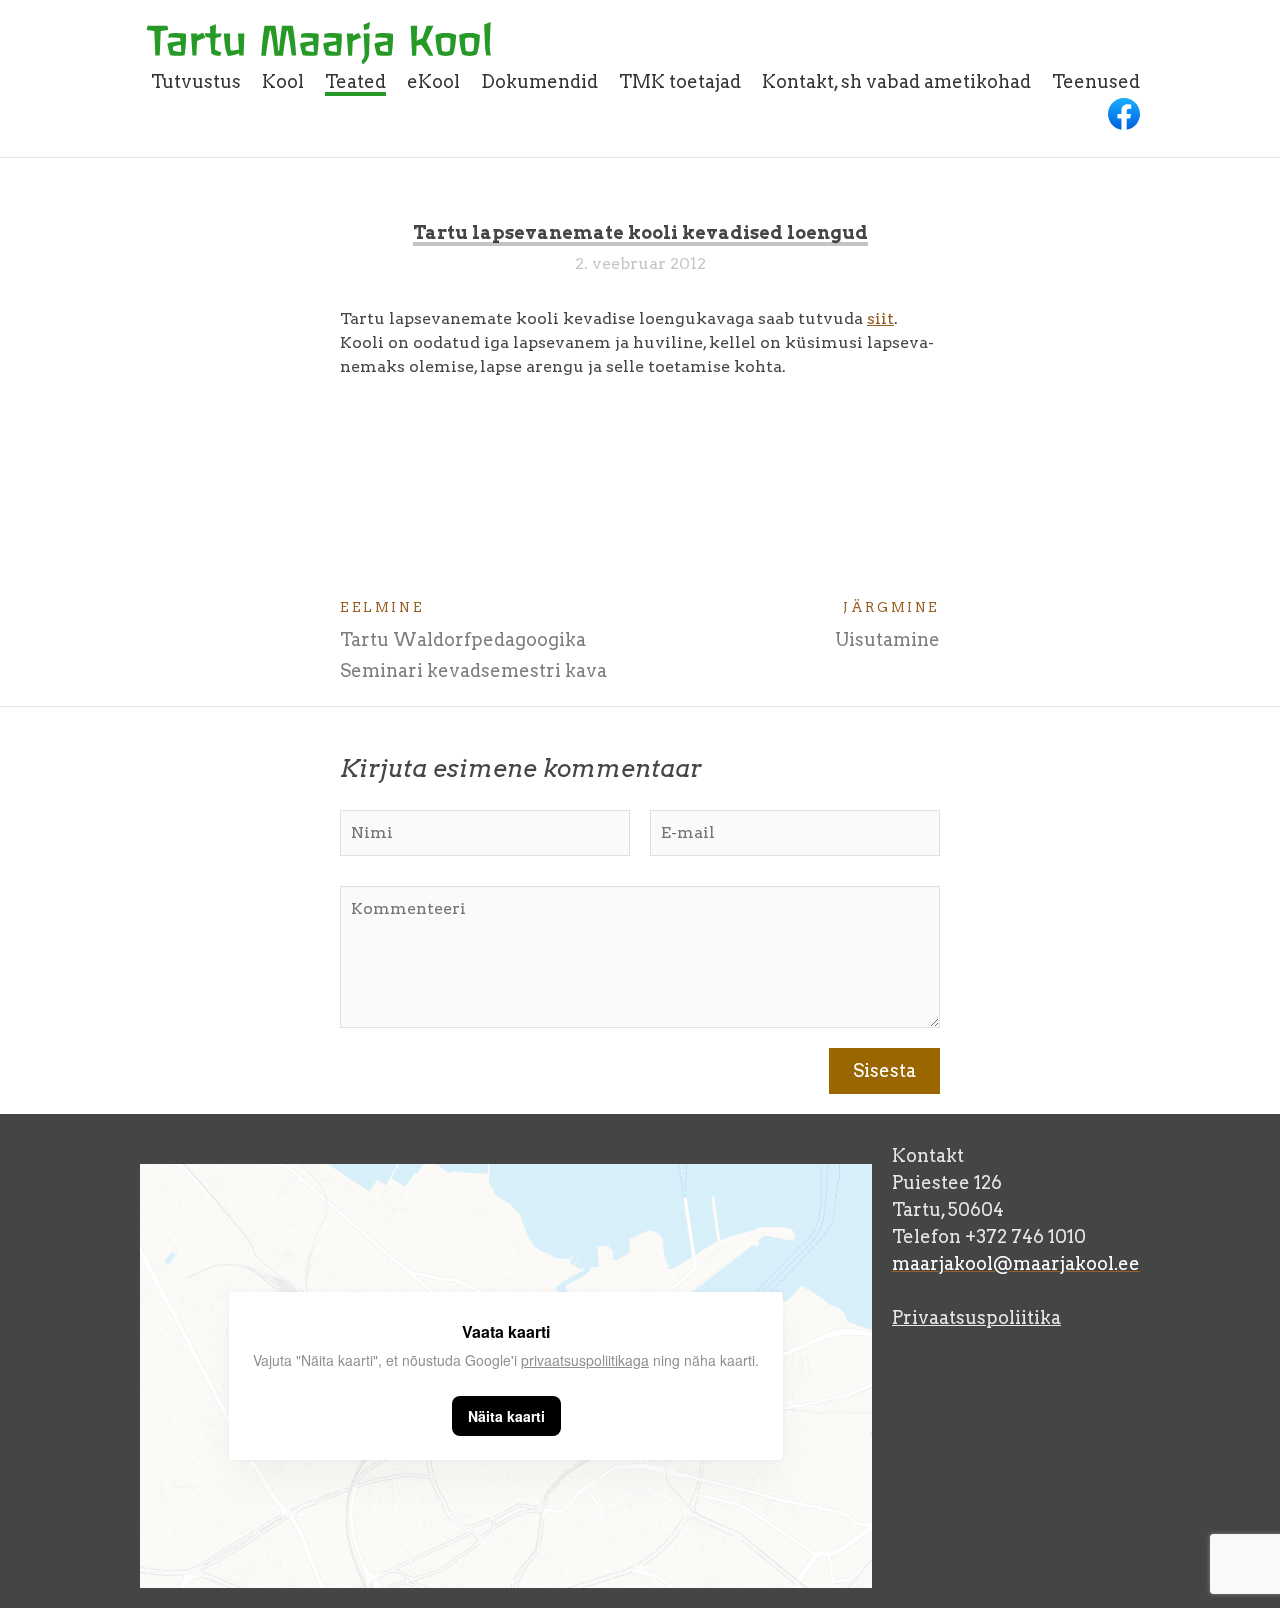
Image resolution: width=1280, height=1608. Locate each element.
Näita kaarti (506, 1416)
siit (880, 318)
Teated (355, 81)
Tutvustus (196, 81)
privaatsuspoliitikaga (585, 1360)
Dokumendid (539, 81)
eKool (433, 81)
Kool (283, 81)
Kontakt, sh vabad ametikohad (896, 81)
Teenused (1096, 81)
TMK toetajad (680, 81)
